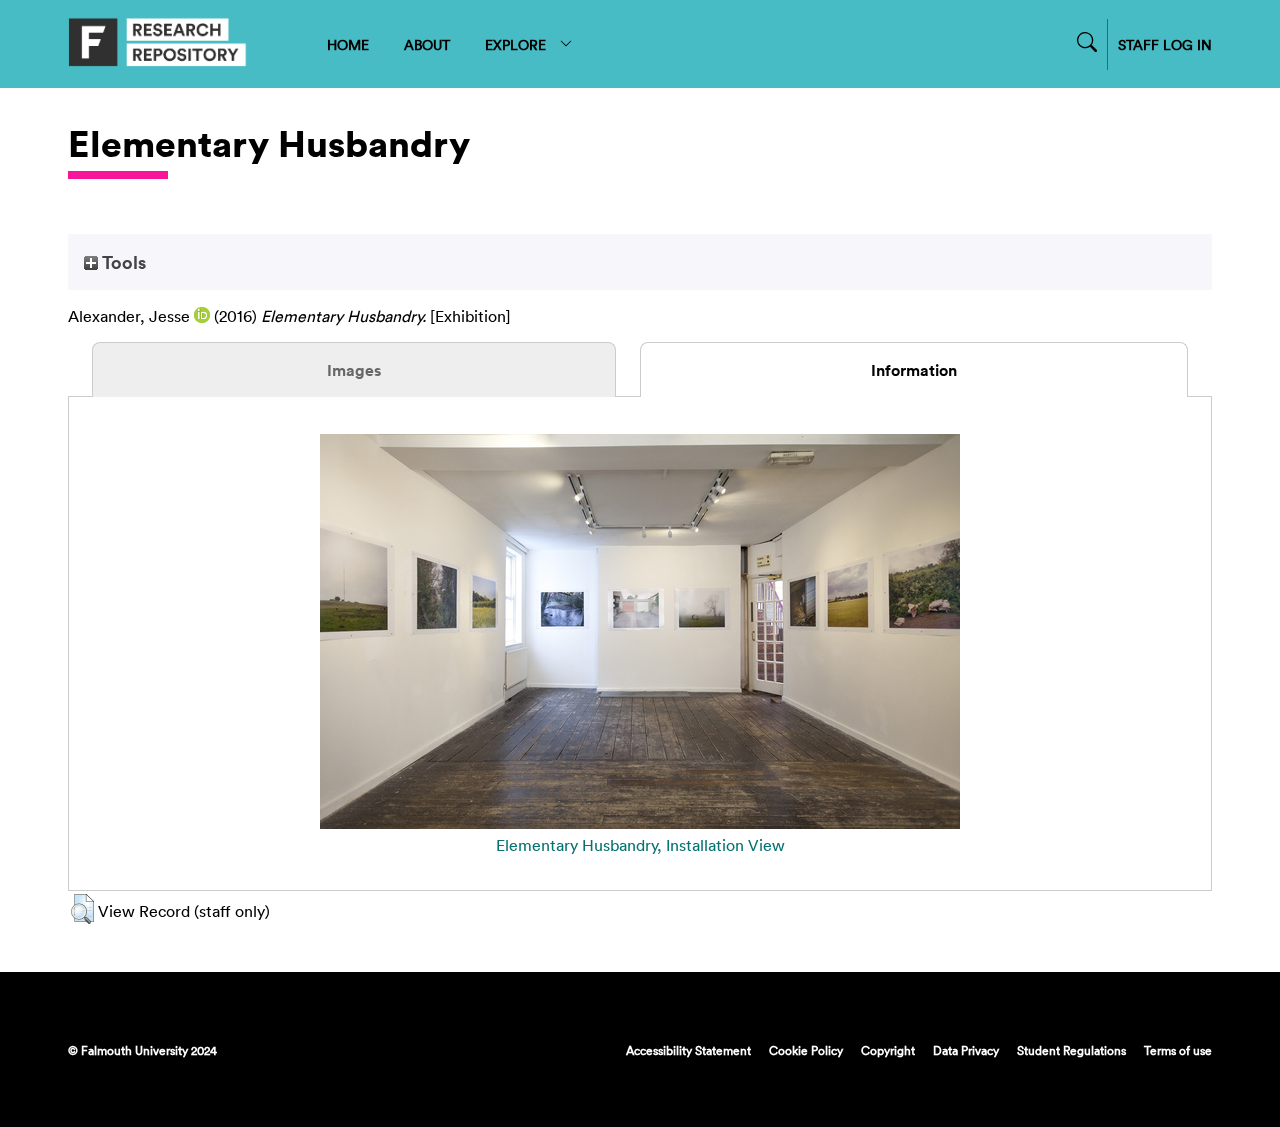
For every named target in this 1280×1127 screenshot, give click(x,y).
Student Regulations (1071, 1050)
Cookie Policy (806, 1050)
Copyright (888, 1050)
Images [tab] (354, 370)
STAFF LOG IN (1165, 44)
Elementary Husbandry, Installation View (640, 845)
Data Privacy (966, 1050)
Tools (122, 262)
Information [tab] (914, 370)
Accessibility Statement (688, 1050)
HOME (348, 44)
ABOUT (427, 44)
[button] (82, 909)
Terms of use (1178, 1050)
